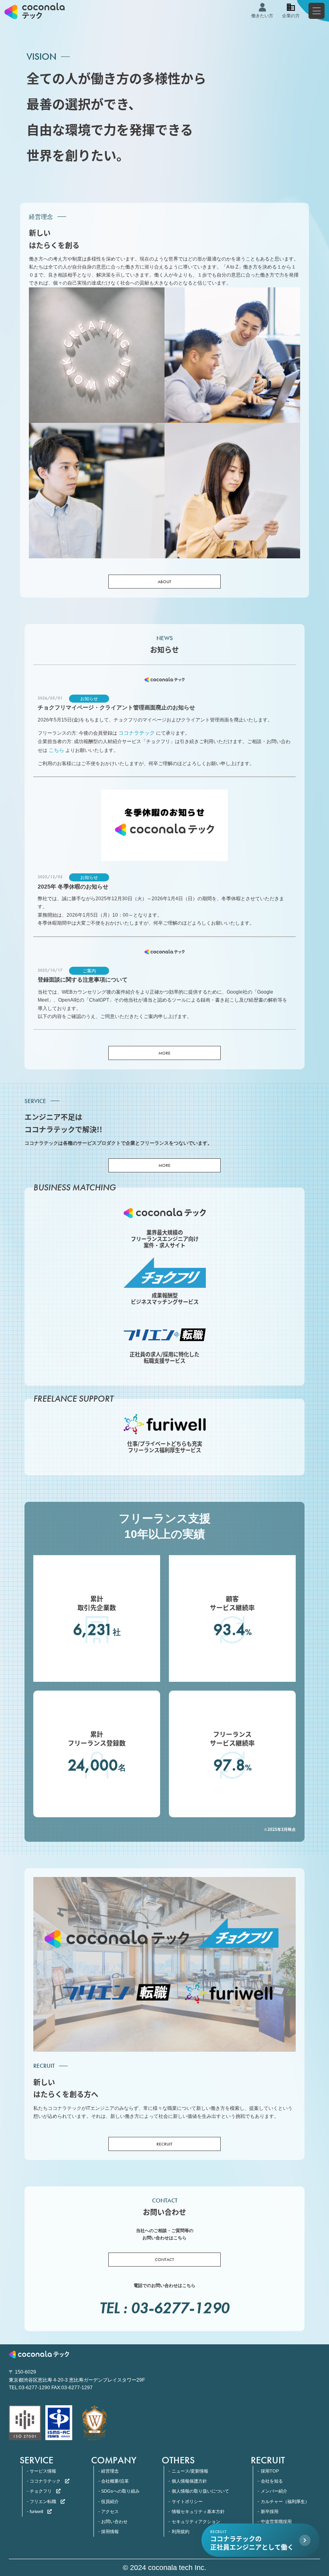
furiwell (36, 2511)
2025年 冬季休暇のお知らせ (73, 887)
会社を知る (272, 2481)
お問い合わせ (114, 2521)
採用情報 (110, 2532)
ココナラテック (137, 733)
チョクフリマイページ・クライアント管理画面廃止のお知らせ (116, 708)
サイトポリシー (187, 2501)
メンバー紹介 (274, 2491)
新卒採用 (269, 2511)
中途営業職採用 (276, 2521)
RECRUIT (164, 2144)
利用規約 (180, 2532)
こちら (56, 750)
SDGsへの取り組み (120, 2491)
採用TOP (270, 2471)
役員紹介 (110, 2501)
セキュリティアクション (196, 2521)
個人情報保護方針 (189, 2481)
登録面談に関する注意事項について (83, 980)
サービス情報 (43, 2471)
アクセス (110, 2511)
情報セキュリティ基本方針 (198, 2511)
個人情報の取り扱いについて (200, 2491)
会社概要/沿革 (115, 2481)
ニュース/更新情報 (190, 2471)
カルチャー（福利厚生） (285, 2501)
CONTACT (164, 2259)
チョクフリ (41, 2491)
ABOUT (164, 581)
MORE (164, 1053)
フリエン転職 (43, 2501)
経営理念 (110, 2471)
